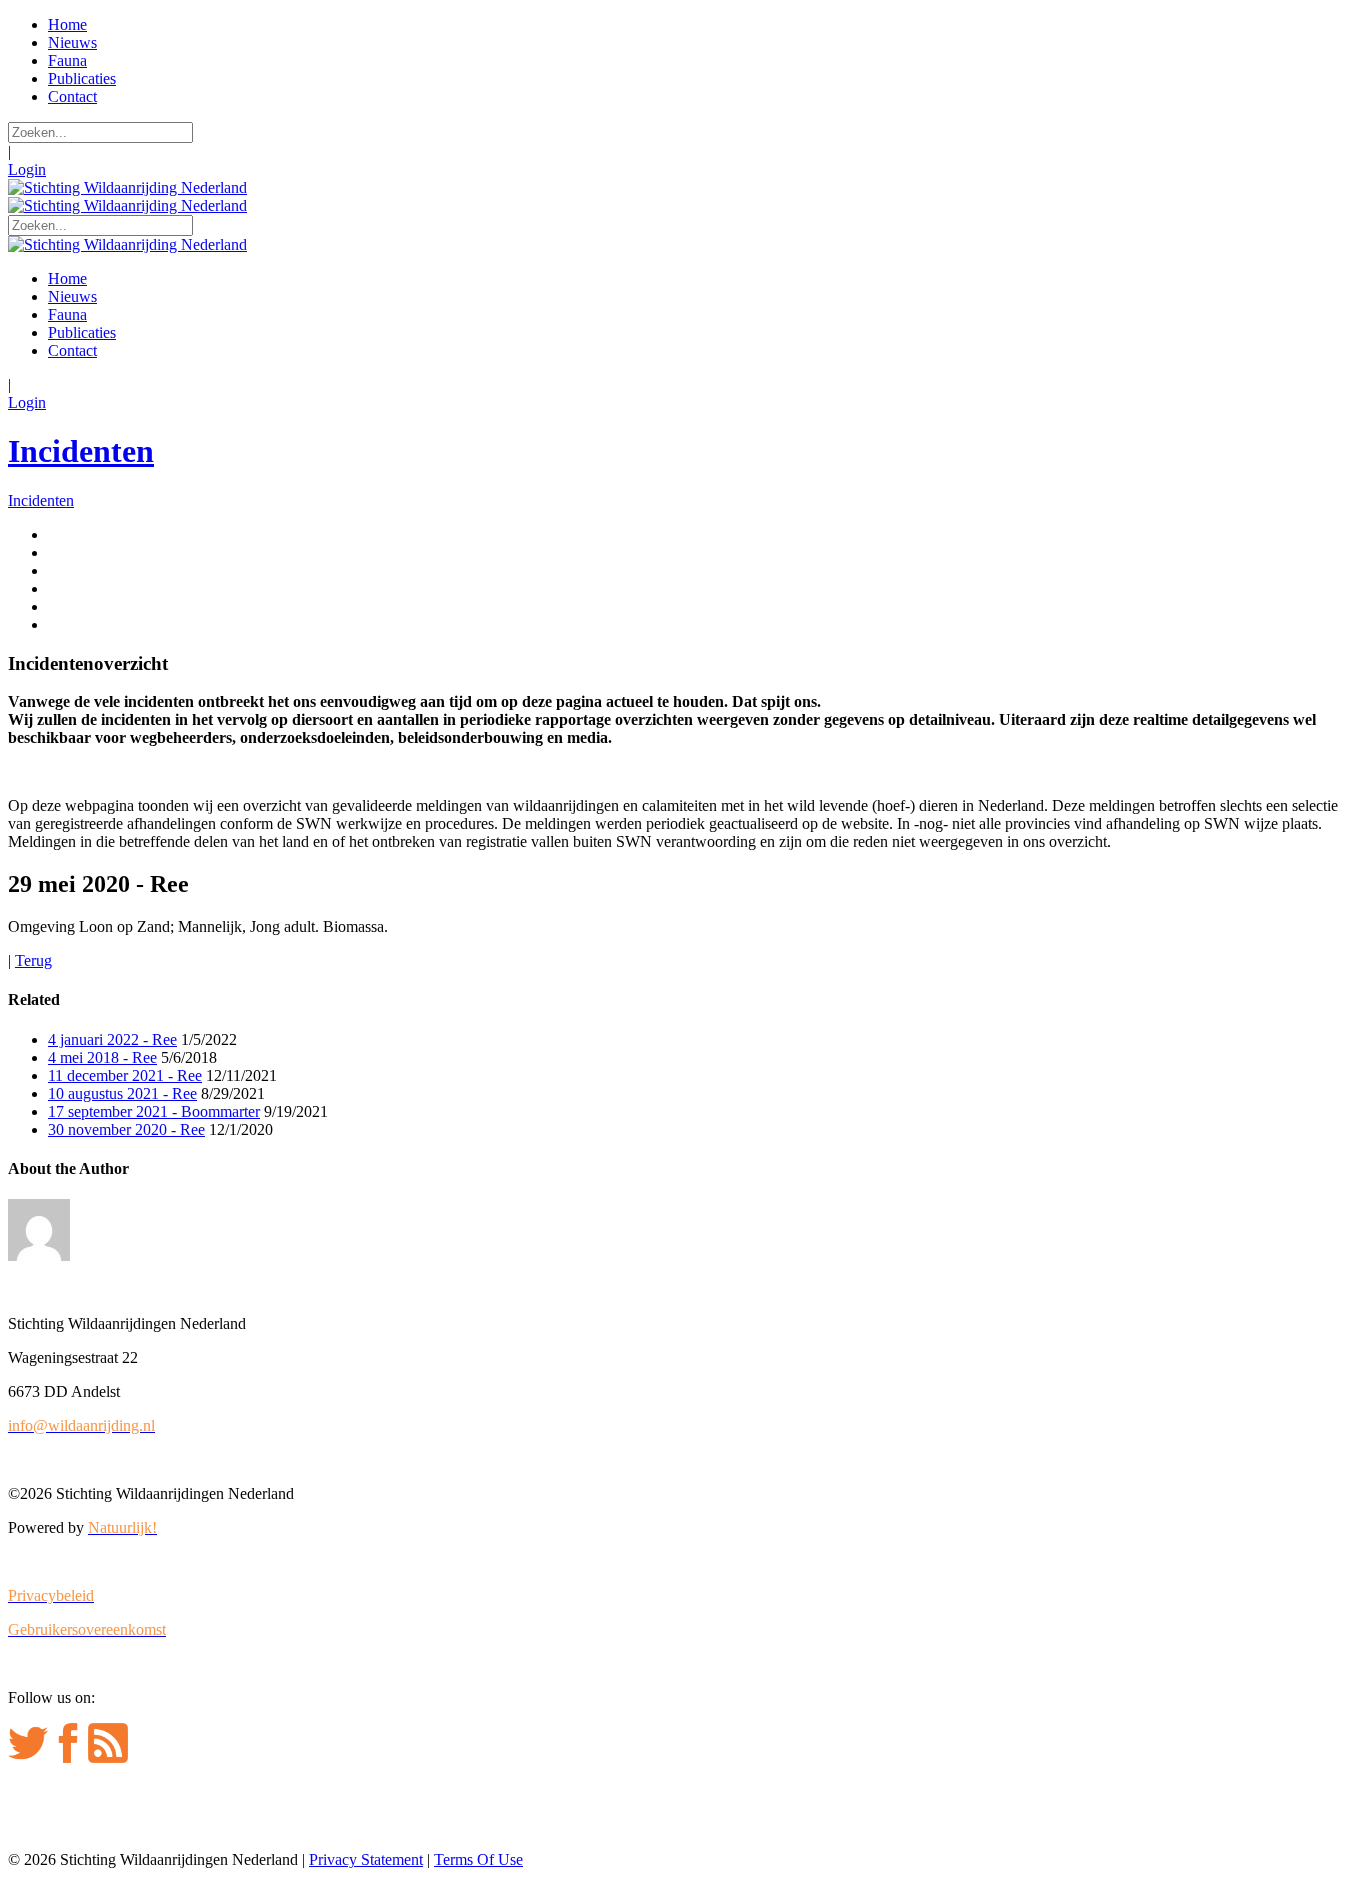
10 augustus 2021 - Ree (122, 1093)
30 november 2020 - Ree (126, 1129)
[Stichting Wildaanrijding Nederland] (127, 187)
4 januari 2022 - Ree (112, 1039)
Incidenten (81, 451)
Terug (33, 960)
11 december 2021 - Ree (125, 1075)
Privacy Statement (366, 1859)
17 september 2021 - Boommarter (154, 1111)
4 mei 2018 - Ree (102, 1057)
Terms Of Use (478, 1859)
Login (27, 169)
